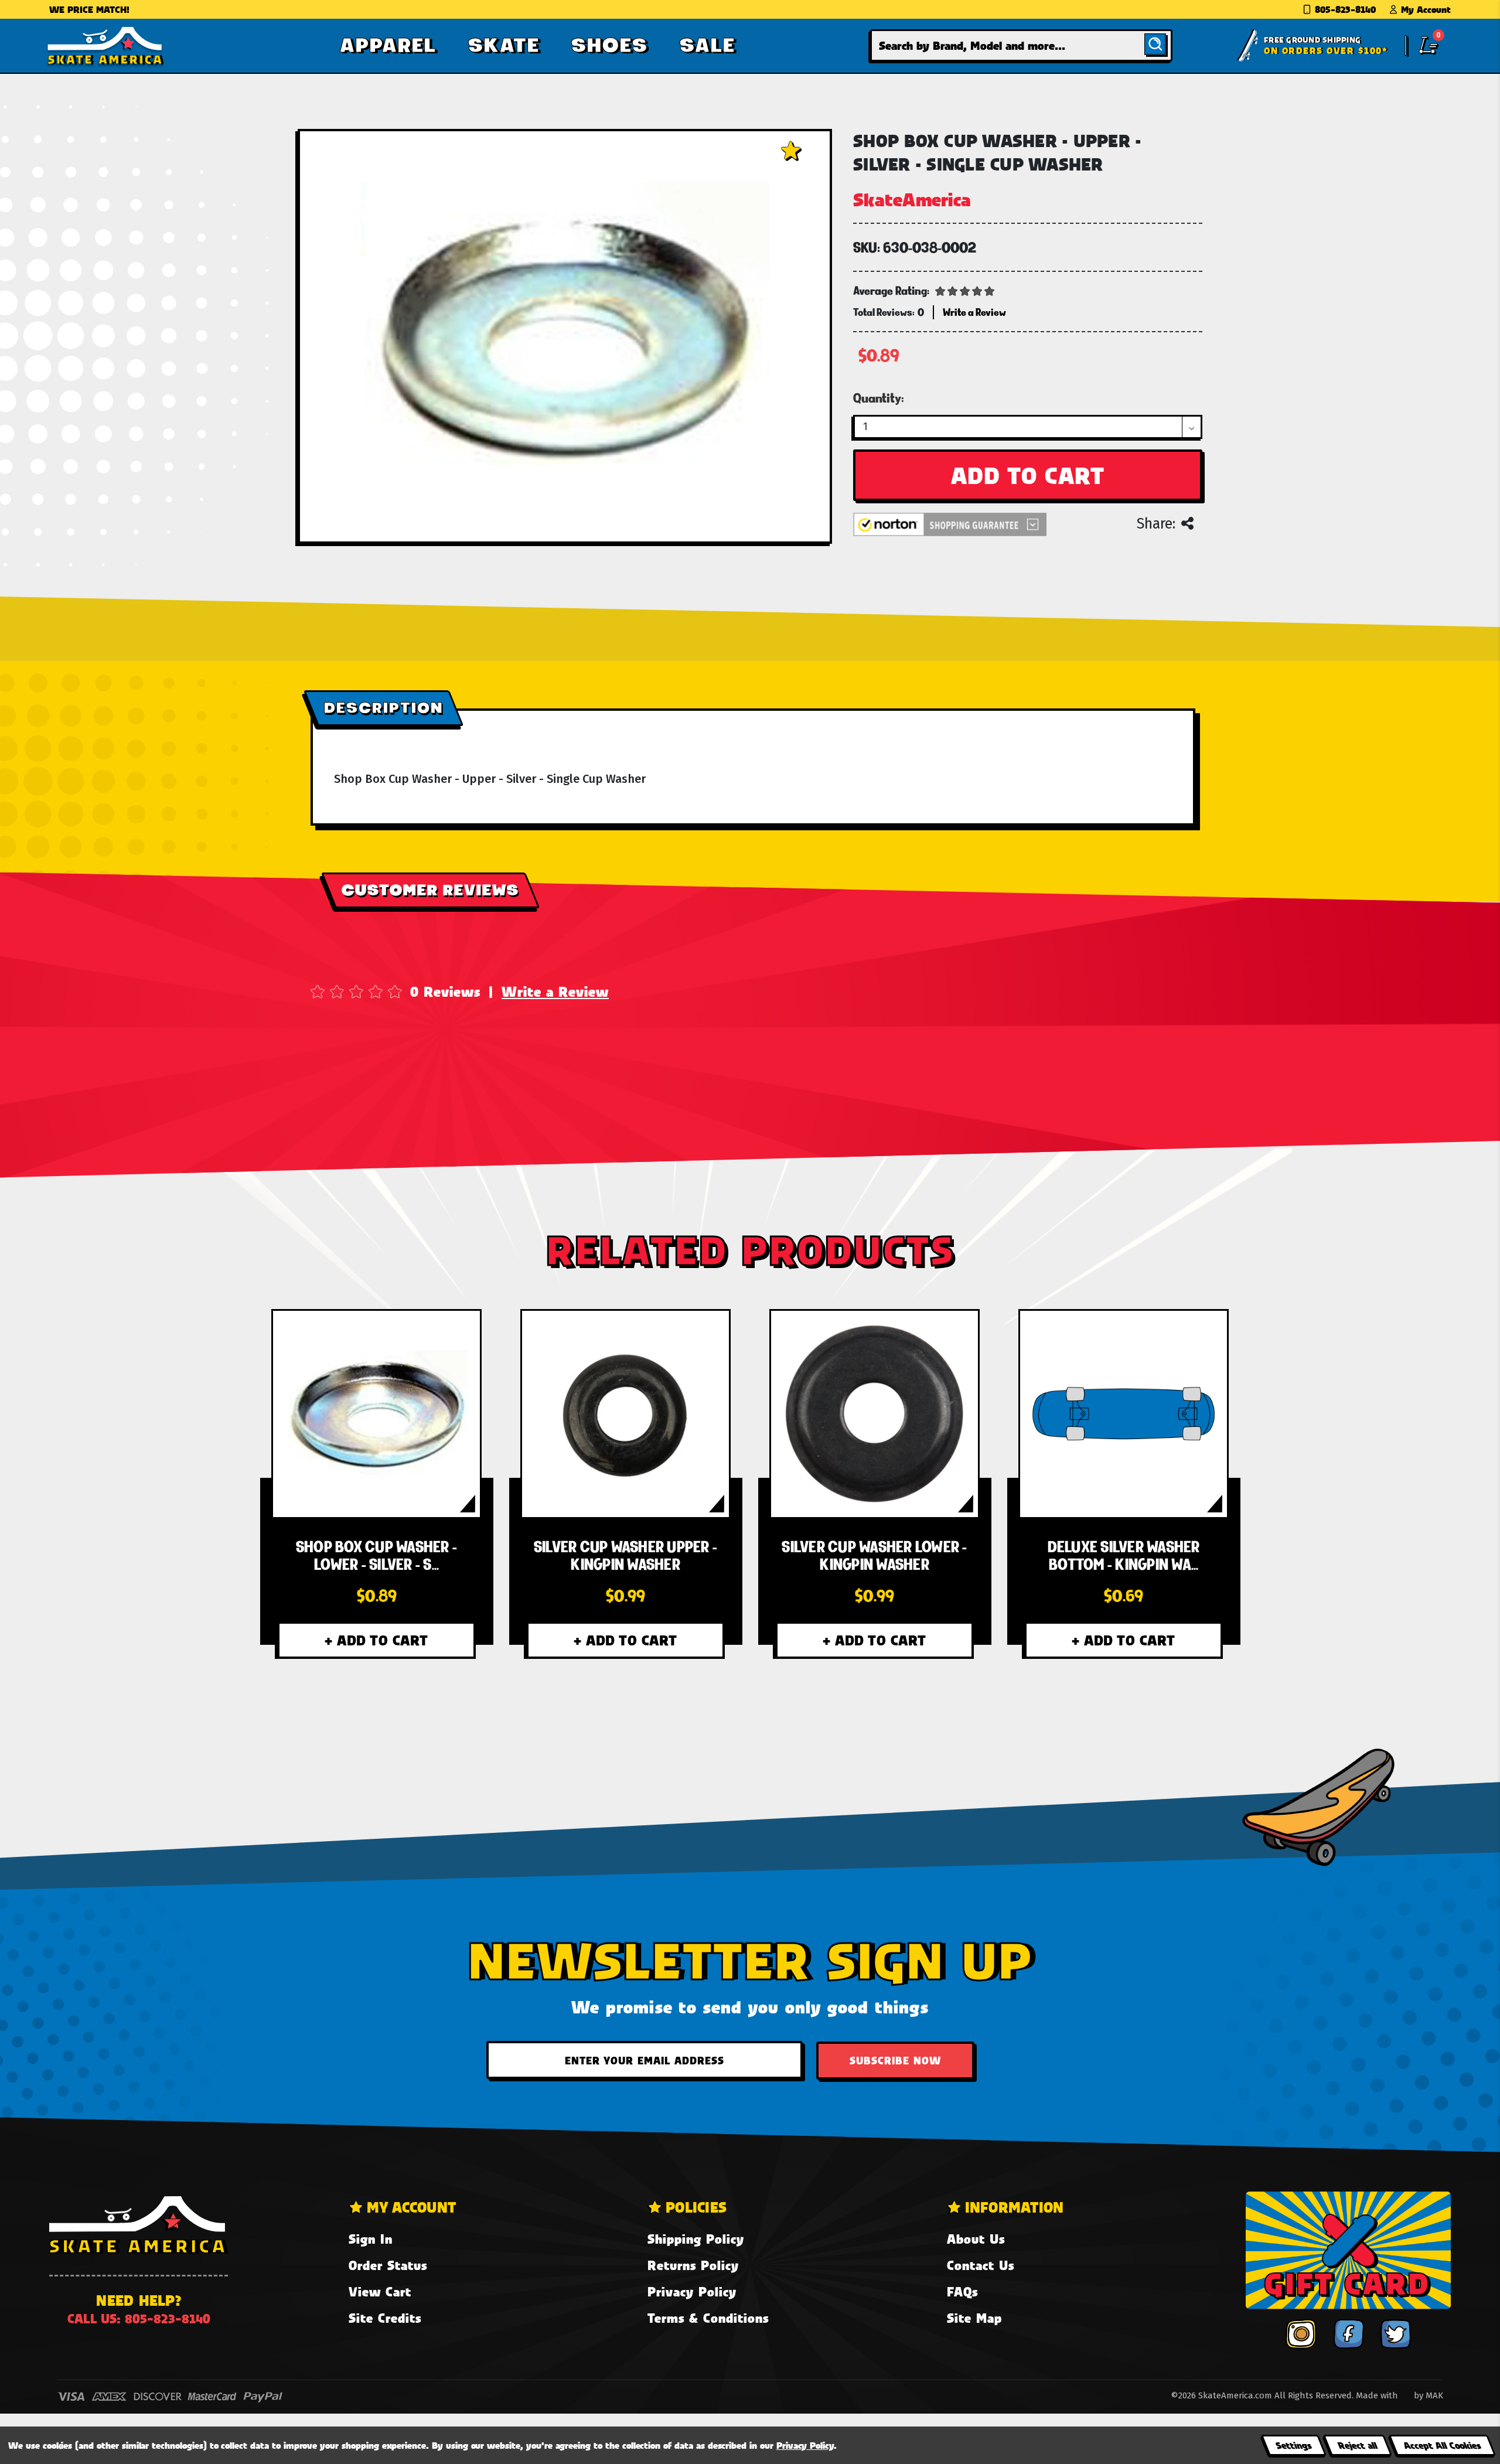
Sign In (371, 2239)
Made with (1378, 2395)
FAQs (962, 2291)
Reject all (1357, 2445)
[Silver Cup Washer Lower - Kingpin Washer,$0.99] (874, 1414)
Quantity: (879, 398)
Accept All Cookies (1442, 2445)
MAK (1434, 2395)
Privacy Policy (692, 2291)
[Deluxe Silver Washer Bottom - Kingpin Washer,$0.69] (1123, 1414)
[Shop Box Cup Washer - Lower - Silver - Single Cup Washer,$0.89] (376, 1414)
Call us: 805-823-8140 (139, 2318)
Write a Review (555, 991)
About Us (976, 2239)
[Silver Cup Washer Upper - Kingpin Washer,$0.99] (625, 1414)
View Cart (380, 2291)
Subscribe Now (895, 2060)
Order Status (388, 2265)
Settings (1293, 2445)
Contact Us (981, 2265)
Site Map (974, 2318)
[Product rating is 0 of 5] (965, 290)
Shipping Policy (696, 2239)
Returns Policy (693, 2265)
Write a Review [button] (974, 312)
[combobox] (1021, 45)
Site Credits (385, 2318)
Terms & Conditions (708, 2318)
